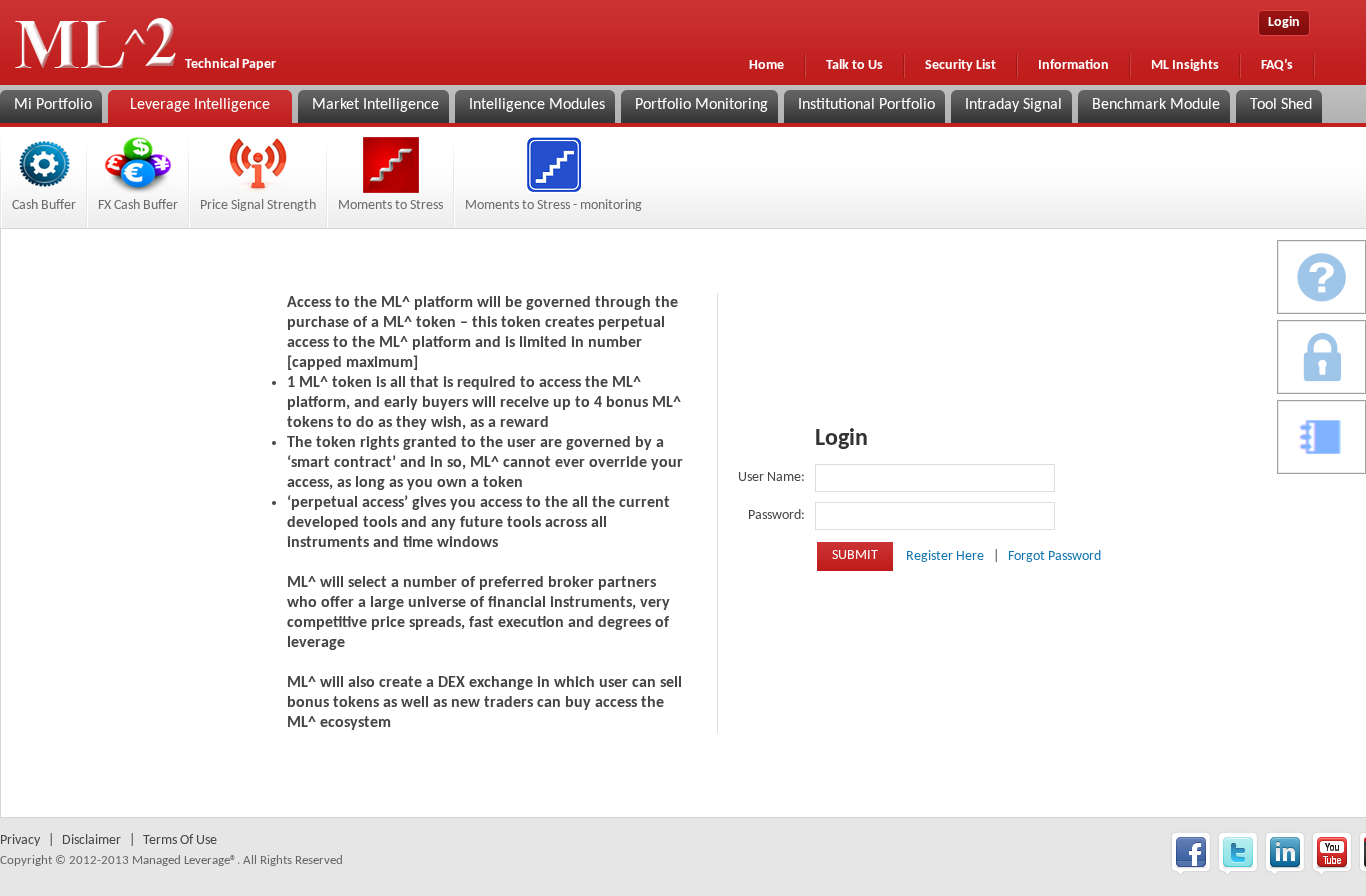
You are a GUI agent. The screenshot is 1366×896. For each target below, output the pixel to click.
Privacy (20, 840)
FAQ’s (1277, 65)
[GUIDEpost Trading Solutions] (1321, 277)
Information (1073, 65)
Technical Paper (230, 64)
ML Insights (1185, 65)
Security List (960, 65)
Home (766, 65)
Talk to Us (854, 65)
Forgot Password (1054, 556)
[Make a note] (1321, 437)
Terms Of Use (180, 840)
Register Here (946, 556)
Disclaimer (91, 840)
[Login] (1321, 357)
